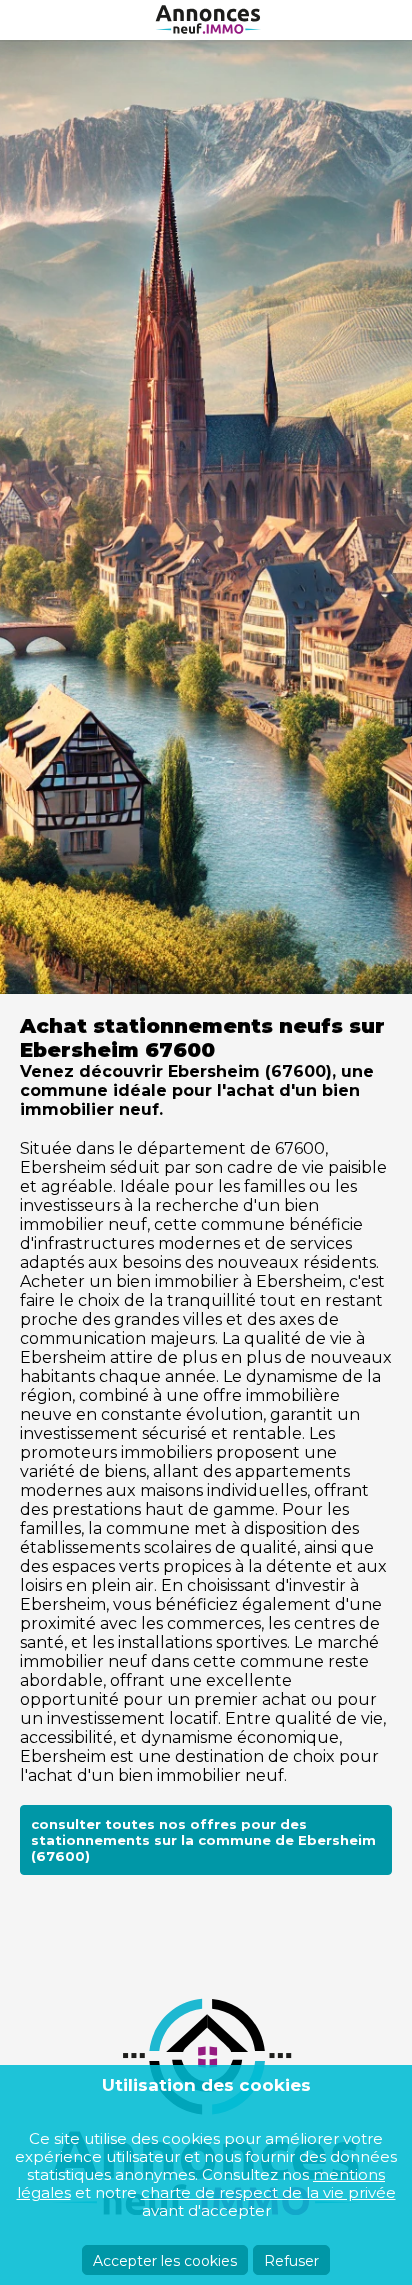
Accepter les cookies (165, 2261)
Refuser (291, 2261)
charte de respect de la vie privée (268, 2192)
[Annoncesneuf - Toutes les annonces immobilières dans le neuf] (206, 20)
